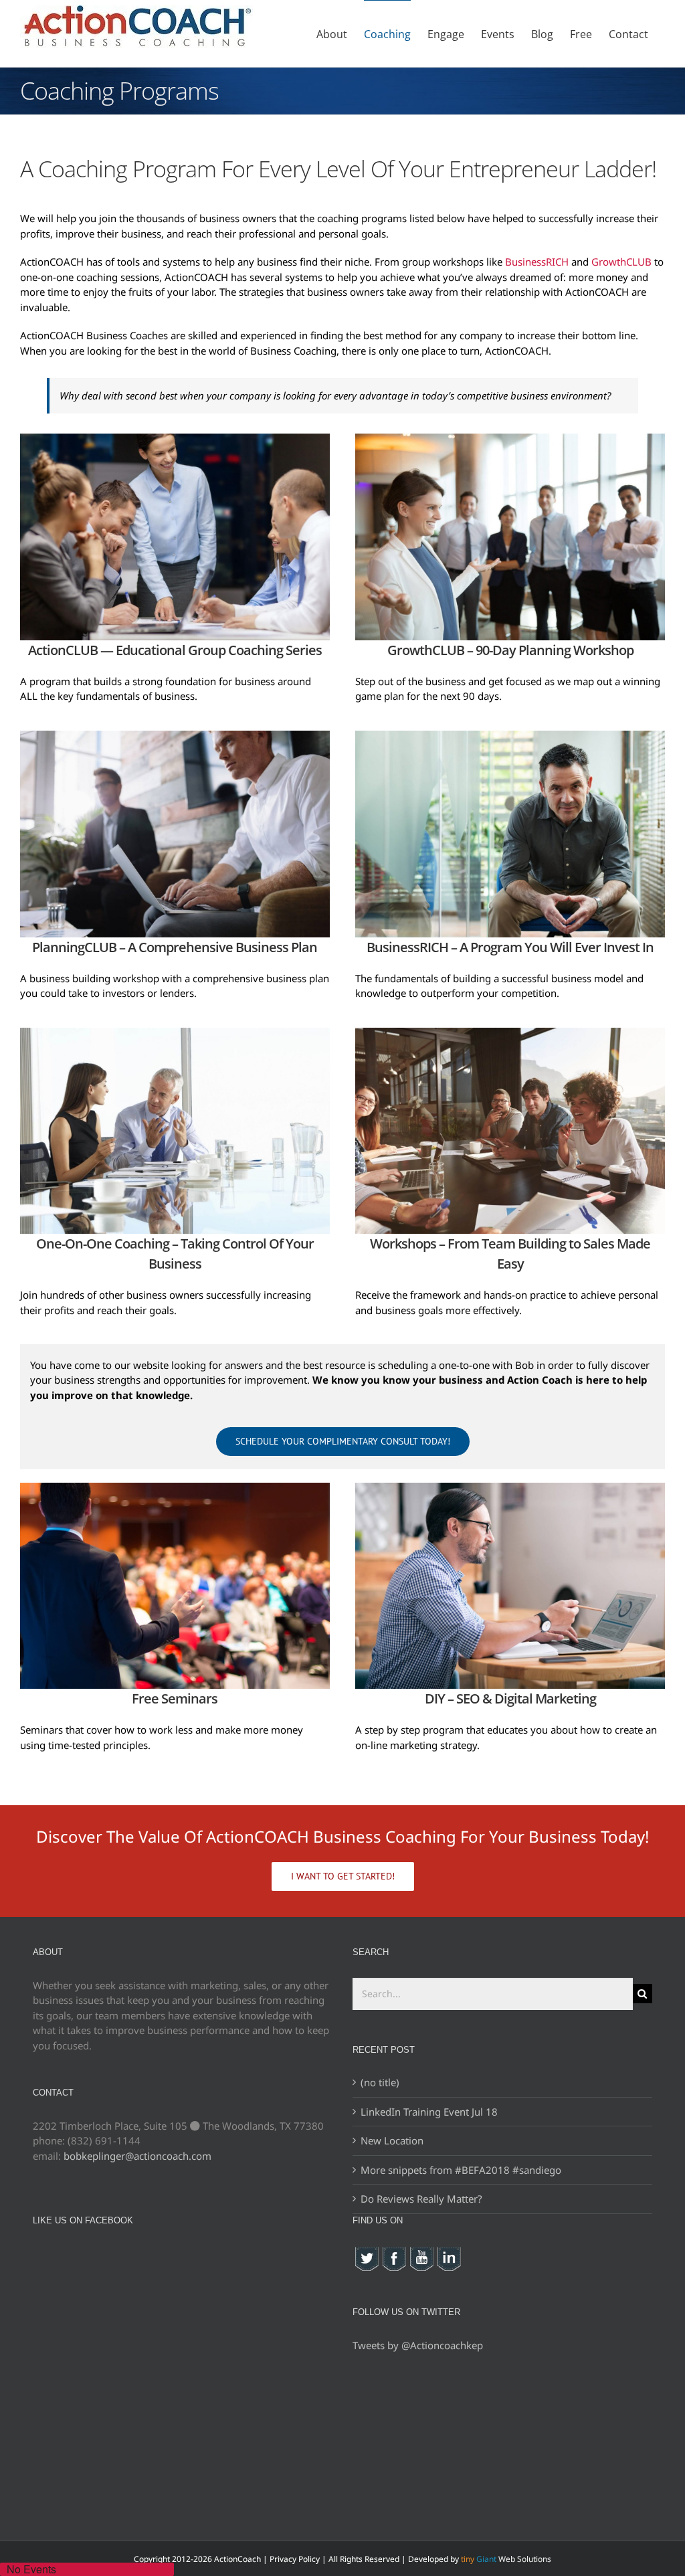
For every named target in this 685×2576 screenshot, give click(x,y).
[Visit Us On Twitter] (366, 2253)
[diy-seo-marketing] (510, 1487)
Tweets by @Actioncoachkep (418, 2345)
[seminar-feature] (175, 1487)
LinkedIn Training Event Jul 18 (429, 2112)
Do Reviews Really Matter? (421, 2199)
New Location (392, 2140)
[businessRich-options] (510, 735)
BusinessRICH (537, 262)
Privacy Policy (295, 2559)
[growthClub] (510, 438)
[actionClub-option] (175, 438)
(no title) (380, 2082)
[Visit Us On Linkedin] (449, 2253)
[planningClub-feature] (175, 735)
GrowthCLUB (621, 262)
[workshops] (510, 1032)
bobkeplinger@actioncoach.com (137, 2156)
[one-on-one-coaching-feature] (175, 1032)
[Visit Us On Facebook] (394, 2253)
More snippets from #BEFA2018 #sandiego (461, 2170)
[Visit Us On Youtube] (421, 2253)
